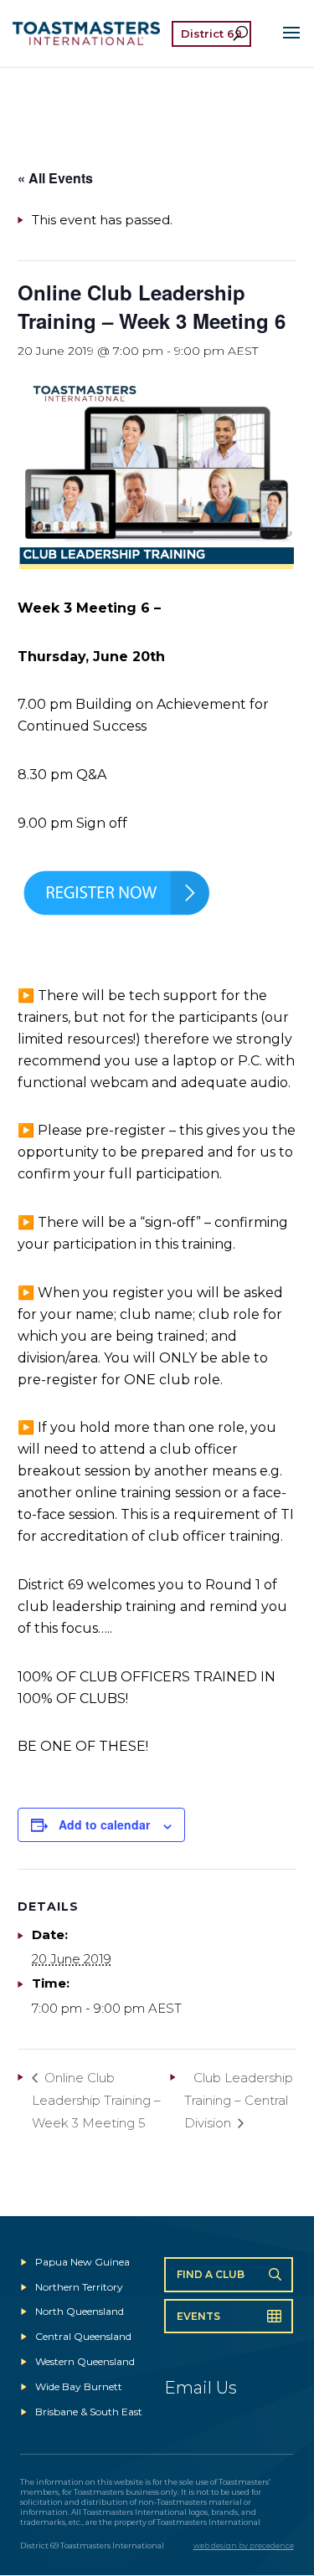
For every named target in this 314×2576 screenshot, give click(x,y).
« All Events (55, 178)
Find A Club (211, 2274)
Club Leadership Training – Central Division (239, 2100)
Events (198, 2316)
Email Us (201, 2388)
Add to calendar (104, 1824)
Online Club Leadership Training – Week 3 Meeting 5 (96, 2100)
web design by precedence (244, 2545)
